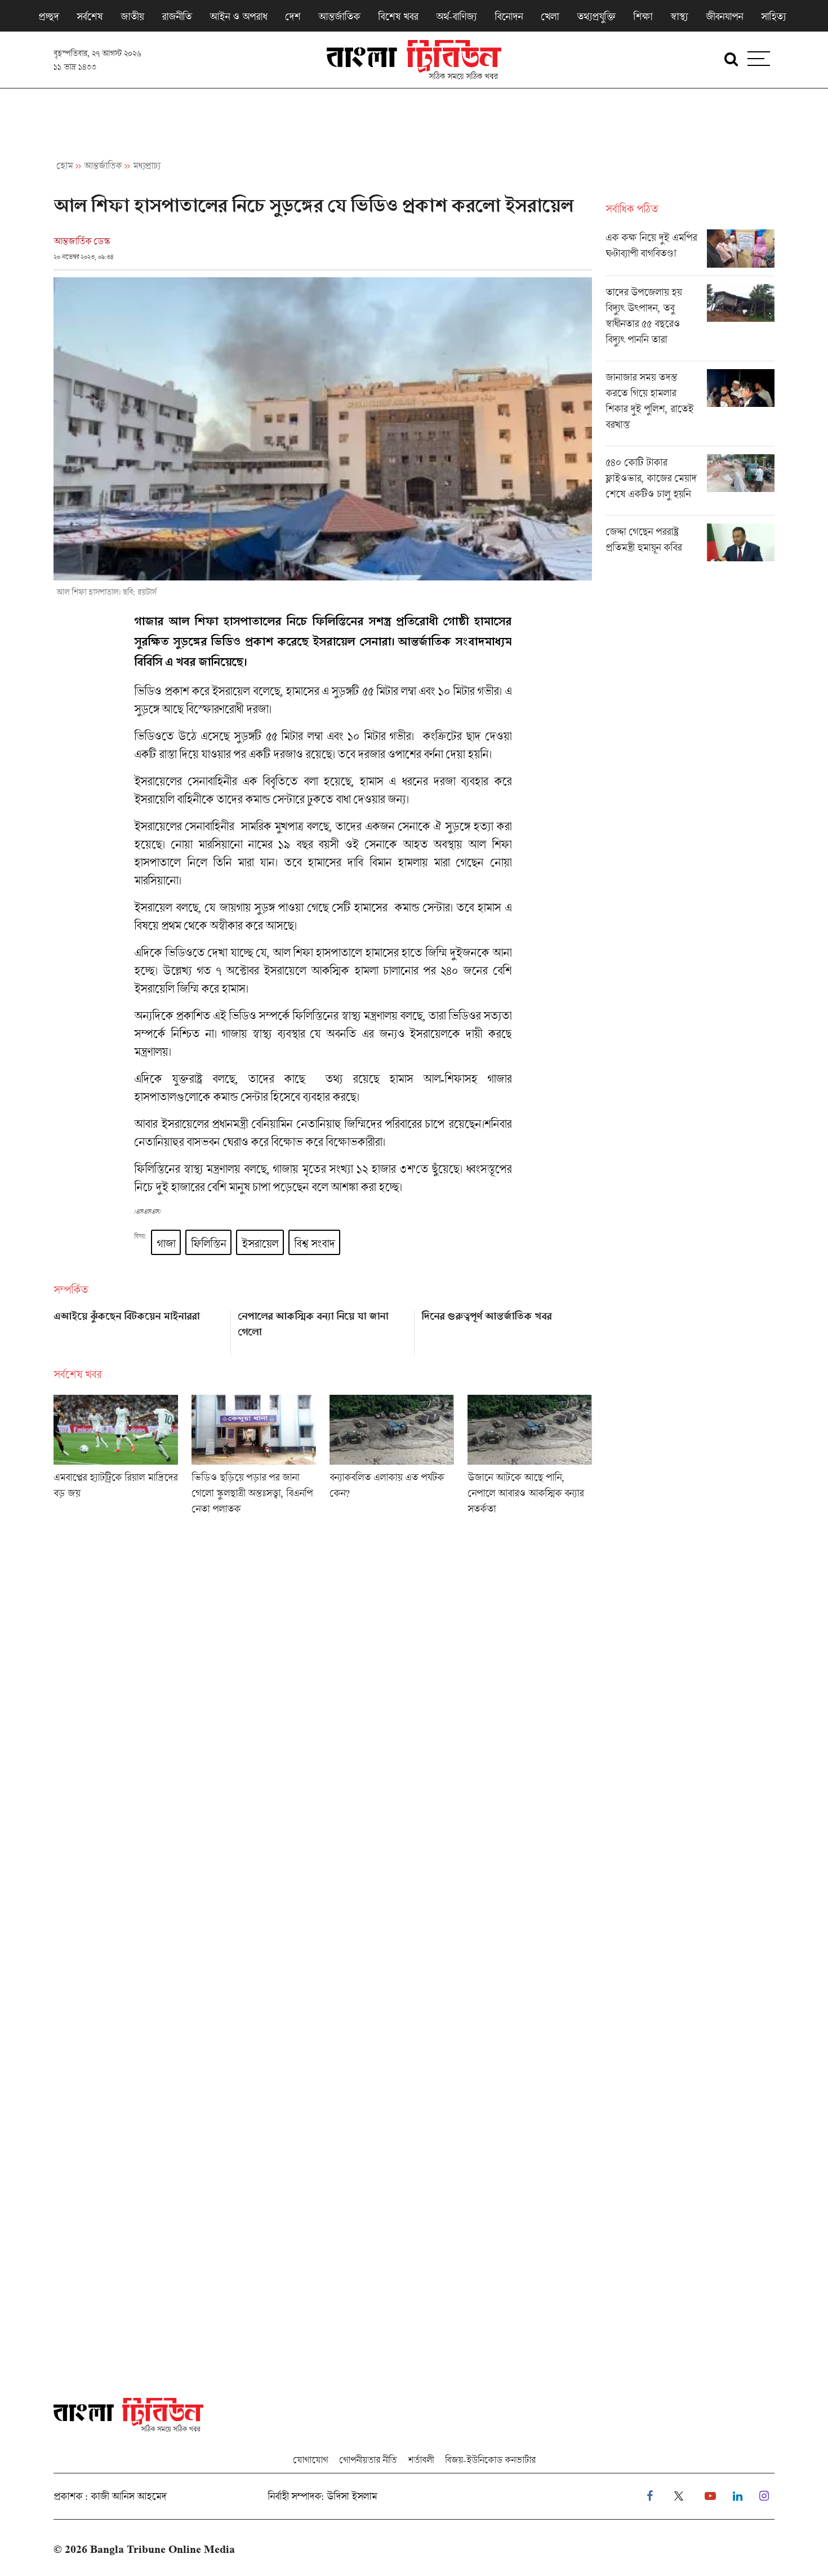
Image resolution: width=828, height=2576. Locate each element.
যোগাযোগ (310, 2460)
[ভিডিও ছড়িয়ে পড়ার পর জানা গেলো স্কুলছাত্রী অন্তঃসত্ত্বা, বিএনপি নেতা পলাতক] (254, 1458)
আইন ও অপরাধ (238, 16)
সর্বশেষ (90, 16)
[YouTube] (710, 2496)
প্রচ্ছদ (48, 16)
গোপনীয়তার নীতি (368, 2460)
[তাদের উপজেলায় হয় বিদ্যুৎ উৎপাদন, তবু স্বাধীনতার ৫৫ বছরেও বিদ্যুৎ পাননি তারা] (690, 322)
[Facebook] (650, 2496)
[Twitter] (679, 2496)
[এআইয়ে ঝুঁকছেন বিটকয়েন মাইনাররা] (139, 1329)
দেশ (293, 16)
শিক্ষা (643, 16)
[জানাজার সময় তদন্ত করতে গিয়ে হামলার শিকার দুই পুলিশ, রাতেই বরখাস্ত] (690, 407)
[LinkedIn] (738, 2496)
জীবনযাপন (724, 16)
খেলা (550, 16)
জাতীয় (132, 16)
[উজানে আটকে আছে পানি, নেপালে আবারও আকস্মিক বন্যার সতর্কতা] (530, 1458)
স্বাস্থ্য (679, 16)
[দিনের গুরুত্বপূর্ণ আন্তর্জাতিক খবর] (507, 1329)
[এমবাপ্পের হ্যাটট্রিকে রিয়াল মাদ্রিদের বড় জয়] (116, 1458)
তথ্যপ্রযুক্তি (596, 16)
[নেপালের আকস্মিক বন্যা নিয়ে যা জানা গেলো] (323, 1329)
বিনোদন (509, 16)
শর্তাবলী (421, 2460)
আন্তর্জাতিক (339, 16)
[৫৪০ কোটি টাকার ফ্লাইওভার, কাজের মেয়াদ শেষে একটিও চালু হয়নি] (690, 485)
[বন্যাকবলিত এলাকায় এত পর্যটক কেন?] (392, 1458)
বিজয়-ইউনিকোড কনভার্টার (490, 2460)
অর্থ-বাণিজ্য (456, 16)
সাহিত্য (773, 16)
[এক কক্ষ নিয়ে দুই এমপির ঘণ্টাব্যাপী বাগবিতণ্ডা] (690, 252)
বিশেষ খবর (398, 16)
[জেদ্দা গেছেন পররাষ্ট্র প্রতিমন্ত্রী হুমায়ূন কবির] (690, 543)
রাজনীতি (177, 16)
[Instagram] (764, 2496)
